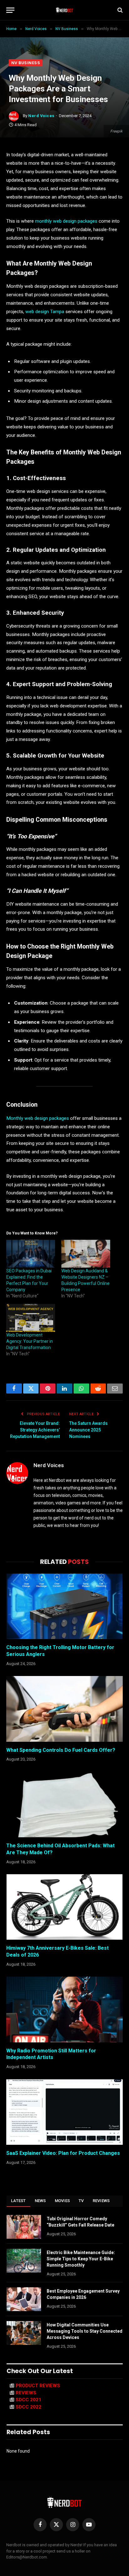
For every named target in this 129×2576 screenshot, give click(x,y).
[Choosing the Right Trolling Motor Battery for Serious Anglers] (64, 1606)
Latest (18, 2201)
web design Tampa (45, 312)
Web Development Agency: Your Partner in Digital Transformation (30, 1341)
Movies (62, 2201)
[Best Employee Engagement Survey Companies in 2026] (24, 2299)
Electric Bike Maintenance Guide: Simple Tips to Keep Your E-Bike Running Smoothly (81, 2259)
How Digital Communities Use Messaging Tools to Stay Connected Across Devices (85, 2331)
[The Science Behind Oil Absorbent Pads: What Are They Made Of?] (64, 1805)
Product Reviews (38, 2386)
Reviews (101, 2201)
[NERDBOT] (65, 10)
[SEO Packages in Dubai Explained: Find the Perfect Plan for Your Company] (31, 1254)
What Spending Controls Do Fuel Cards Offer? (61, 1750)
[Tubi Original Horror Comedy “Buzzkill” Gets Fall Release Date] (24, 2227)
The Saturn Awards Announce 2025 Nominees (88, 1430)
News (40, 2201)
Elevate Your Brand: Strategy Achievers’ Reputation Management (35, 1430)
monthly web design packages (66, 221)
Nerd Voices (41, 116)
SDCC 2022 (28, 2407)
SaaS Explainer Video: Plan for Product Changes (63, 2153)
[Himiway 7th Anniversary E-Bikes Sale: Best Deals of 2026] (64, 1907)
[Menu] (10, 10)
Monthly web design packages (38, 1118)
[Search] (119, 10)
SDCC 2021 (28, 2400)
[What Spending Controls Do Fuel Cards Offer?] (64, 1709)
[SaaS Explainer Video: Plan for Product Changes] (64, 2112)
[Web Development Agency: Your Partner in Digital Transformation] (31, 1318)
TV (81, 2201)
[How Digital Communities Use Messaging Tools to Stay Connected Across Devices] (24, 2333)
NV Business (26, 63)
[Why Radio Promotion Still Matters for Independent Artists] (64, 2009)
